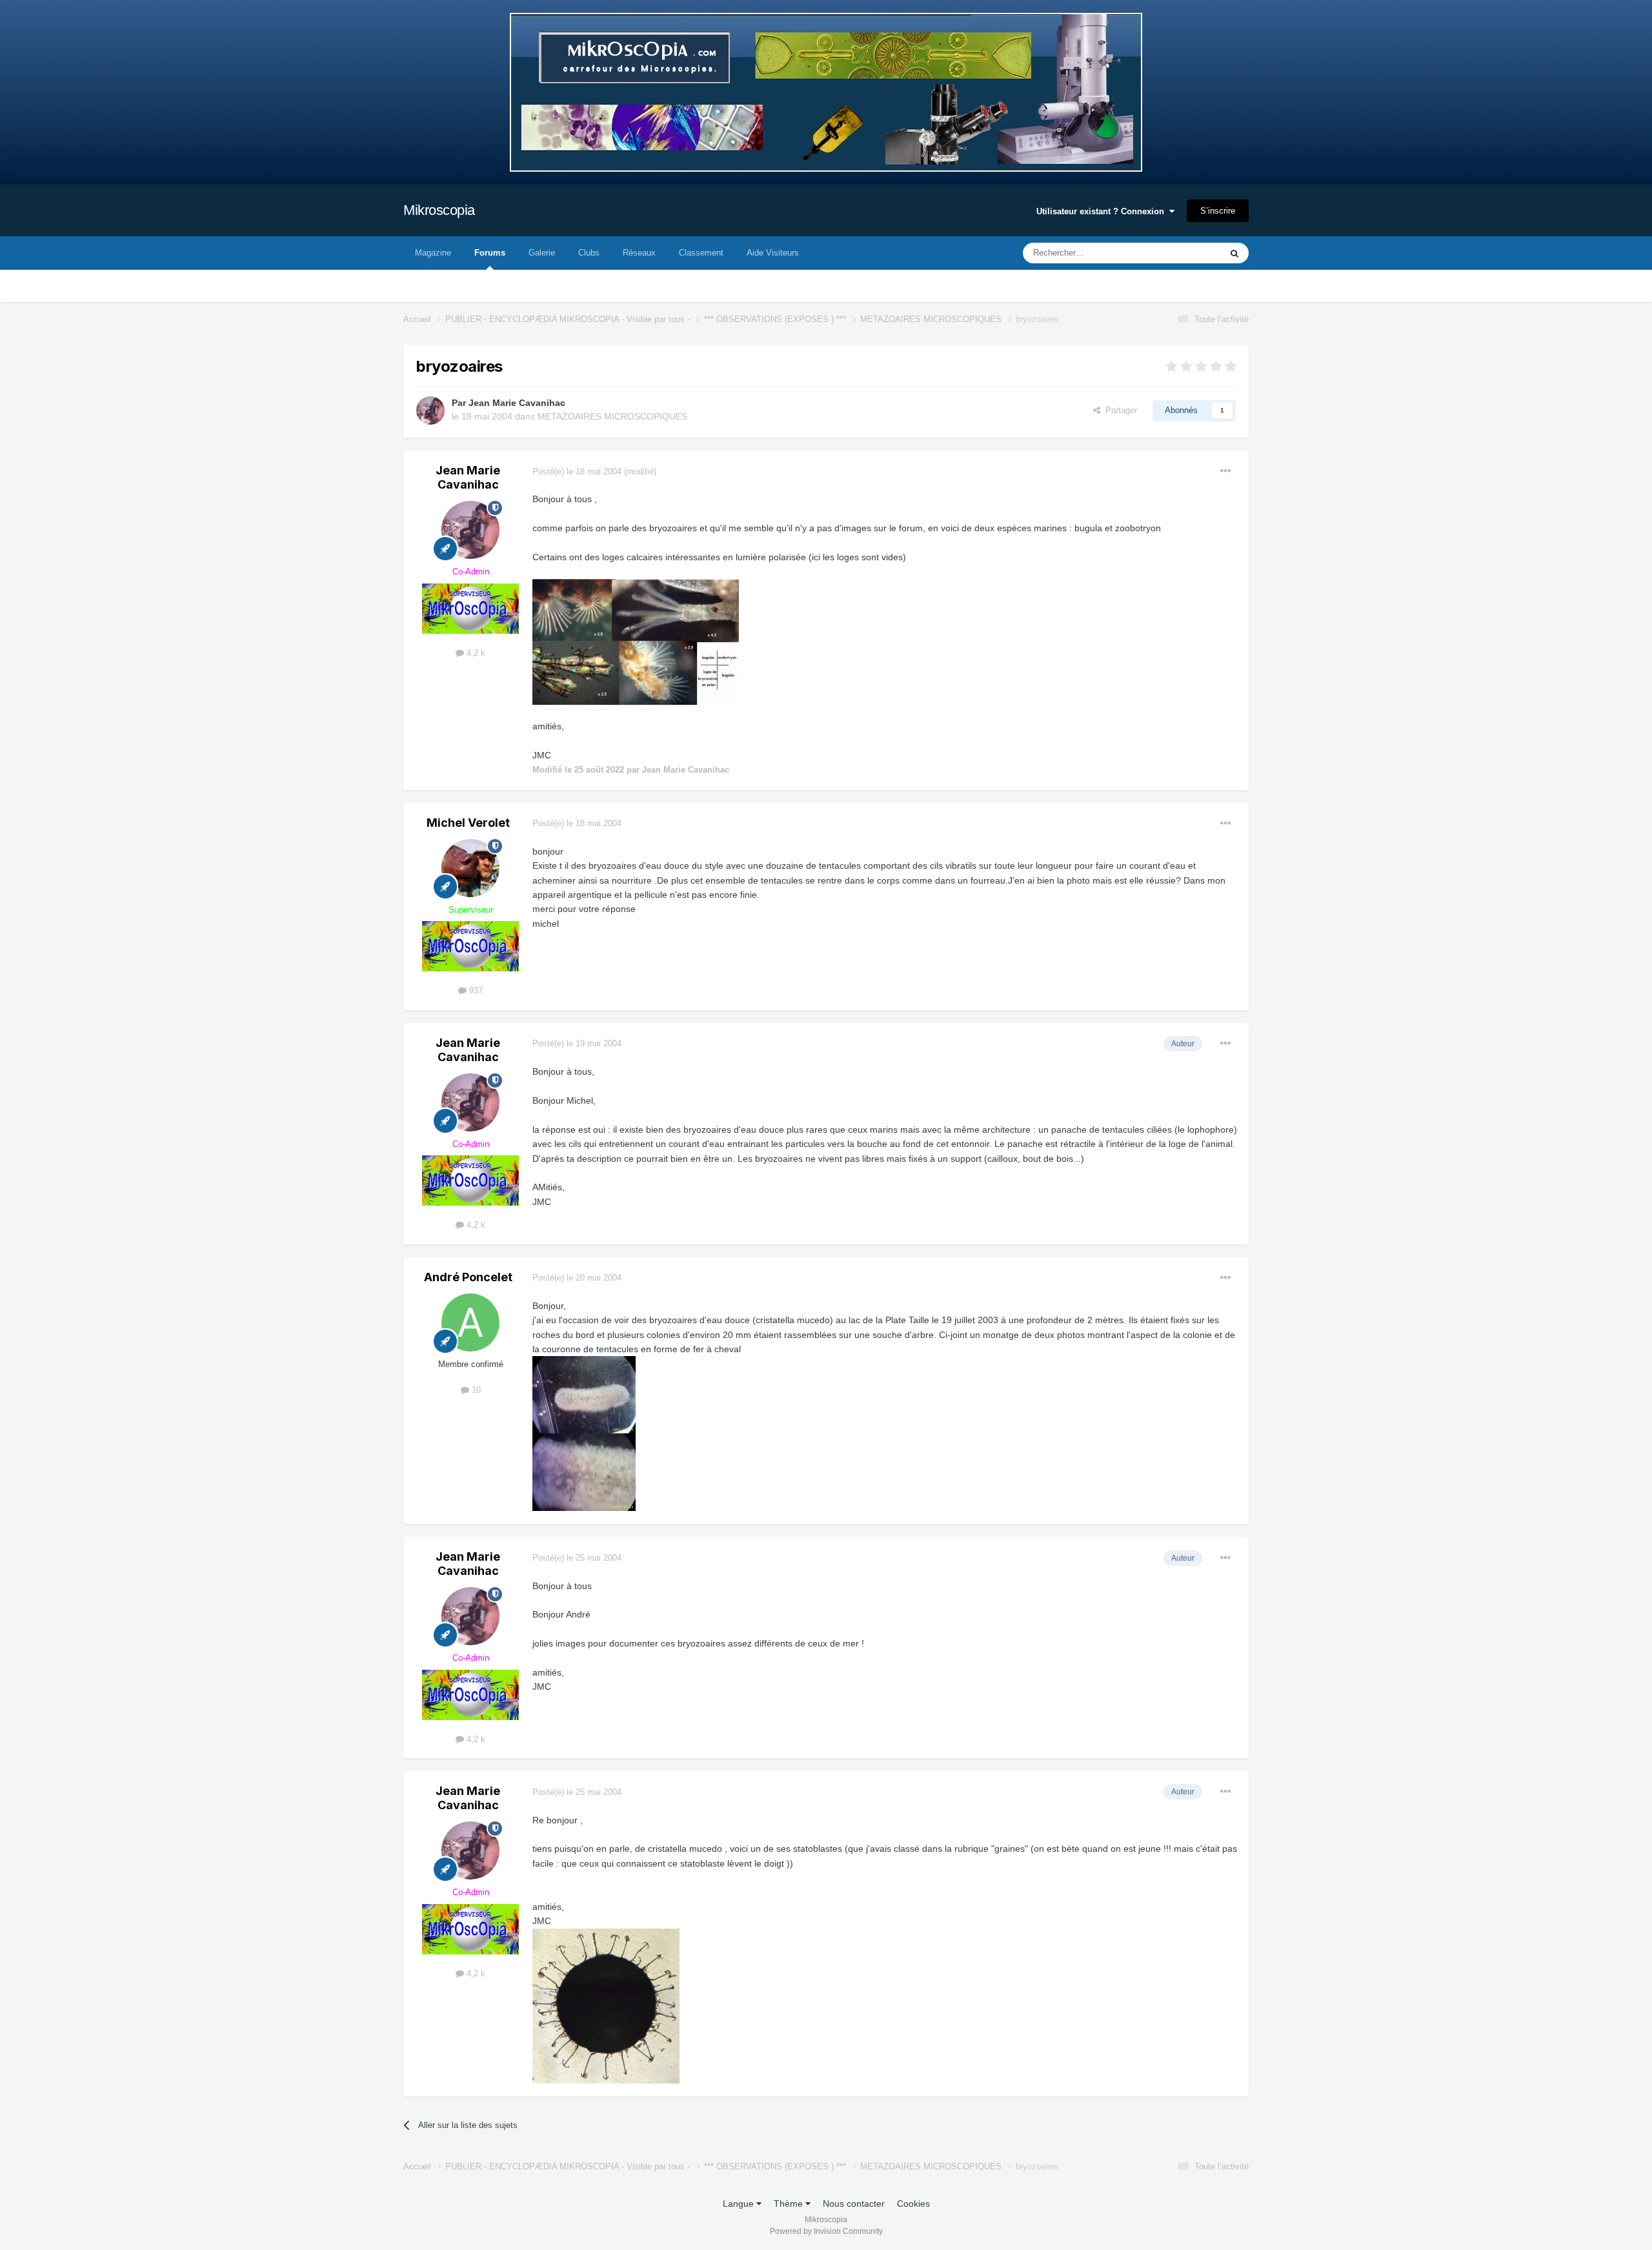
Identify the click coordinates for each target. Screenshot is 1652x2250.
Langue (740, 2204)
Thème (790, 2204)
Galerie (542, 253)
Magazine (433, 253)
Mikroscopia (439, 210)
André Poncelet (468, 1277)
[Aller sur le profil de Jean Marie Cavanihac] (430, 410)
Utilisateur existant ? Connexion (1103, 211)
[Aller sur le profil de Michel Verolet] (470, 868)
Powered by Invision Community (826, 2231)
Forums (490, 253)
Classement (701, 253)
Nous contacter (854, 2204)
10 (475, 1390)
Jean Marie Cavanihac (517, 403)
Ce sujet (1188, 253)
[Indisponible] (636, 641)
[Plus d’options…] (1225, 471)
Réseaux (639, 253)
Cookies (913, 2204)
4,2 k (475, 653)
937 (475, 990)
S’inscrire (1218, 211)
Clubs (589, 253)
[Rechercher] (1234, 253)
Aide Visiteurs (773, 253)
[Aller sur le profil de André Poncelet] (470, 1323)
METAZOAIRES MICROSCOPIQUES (612, 416)
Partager (1119, 410)
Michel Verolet (468, 823)
